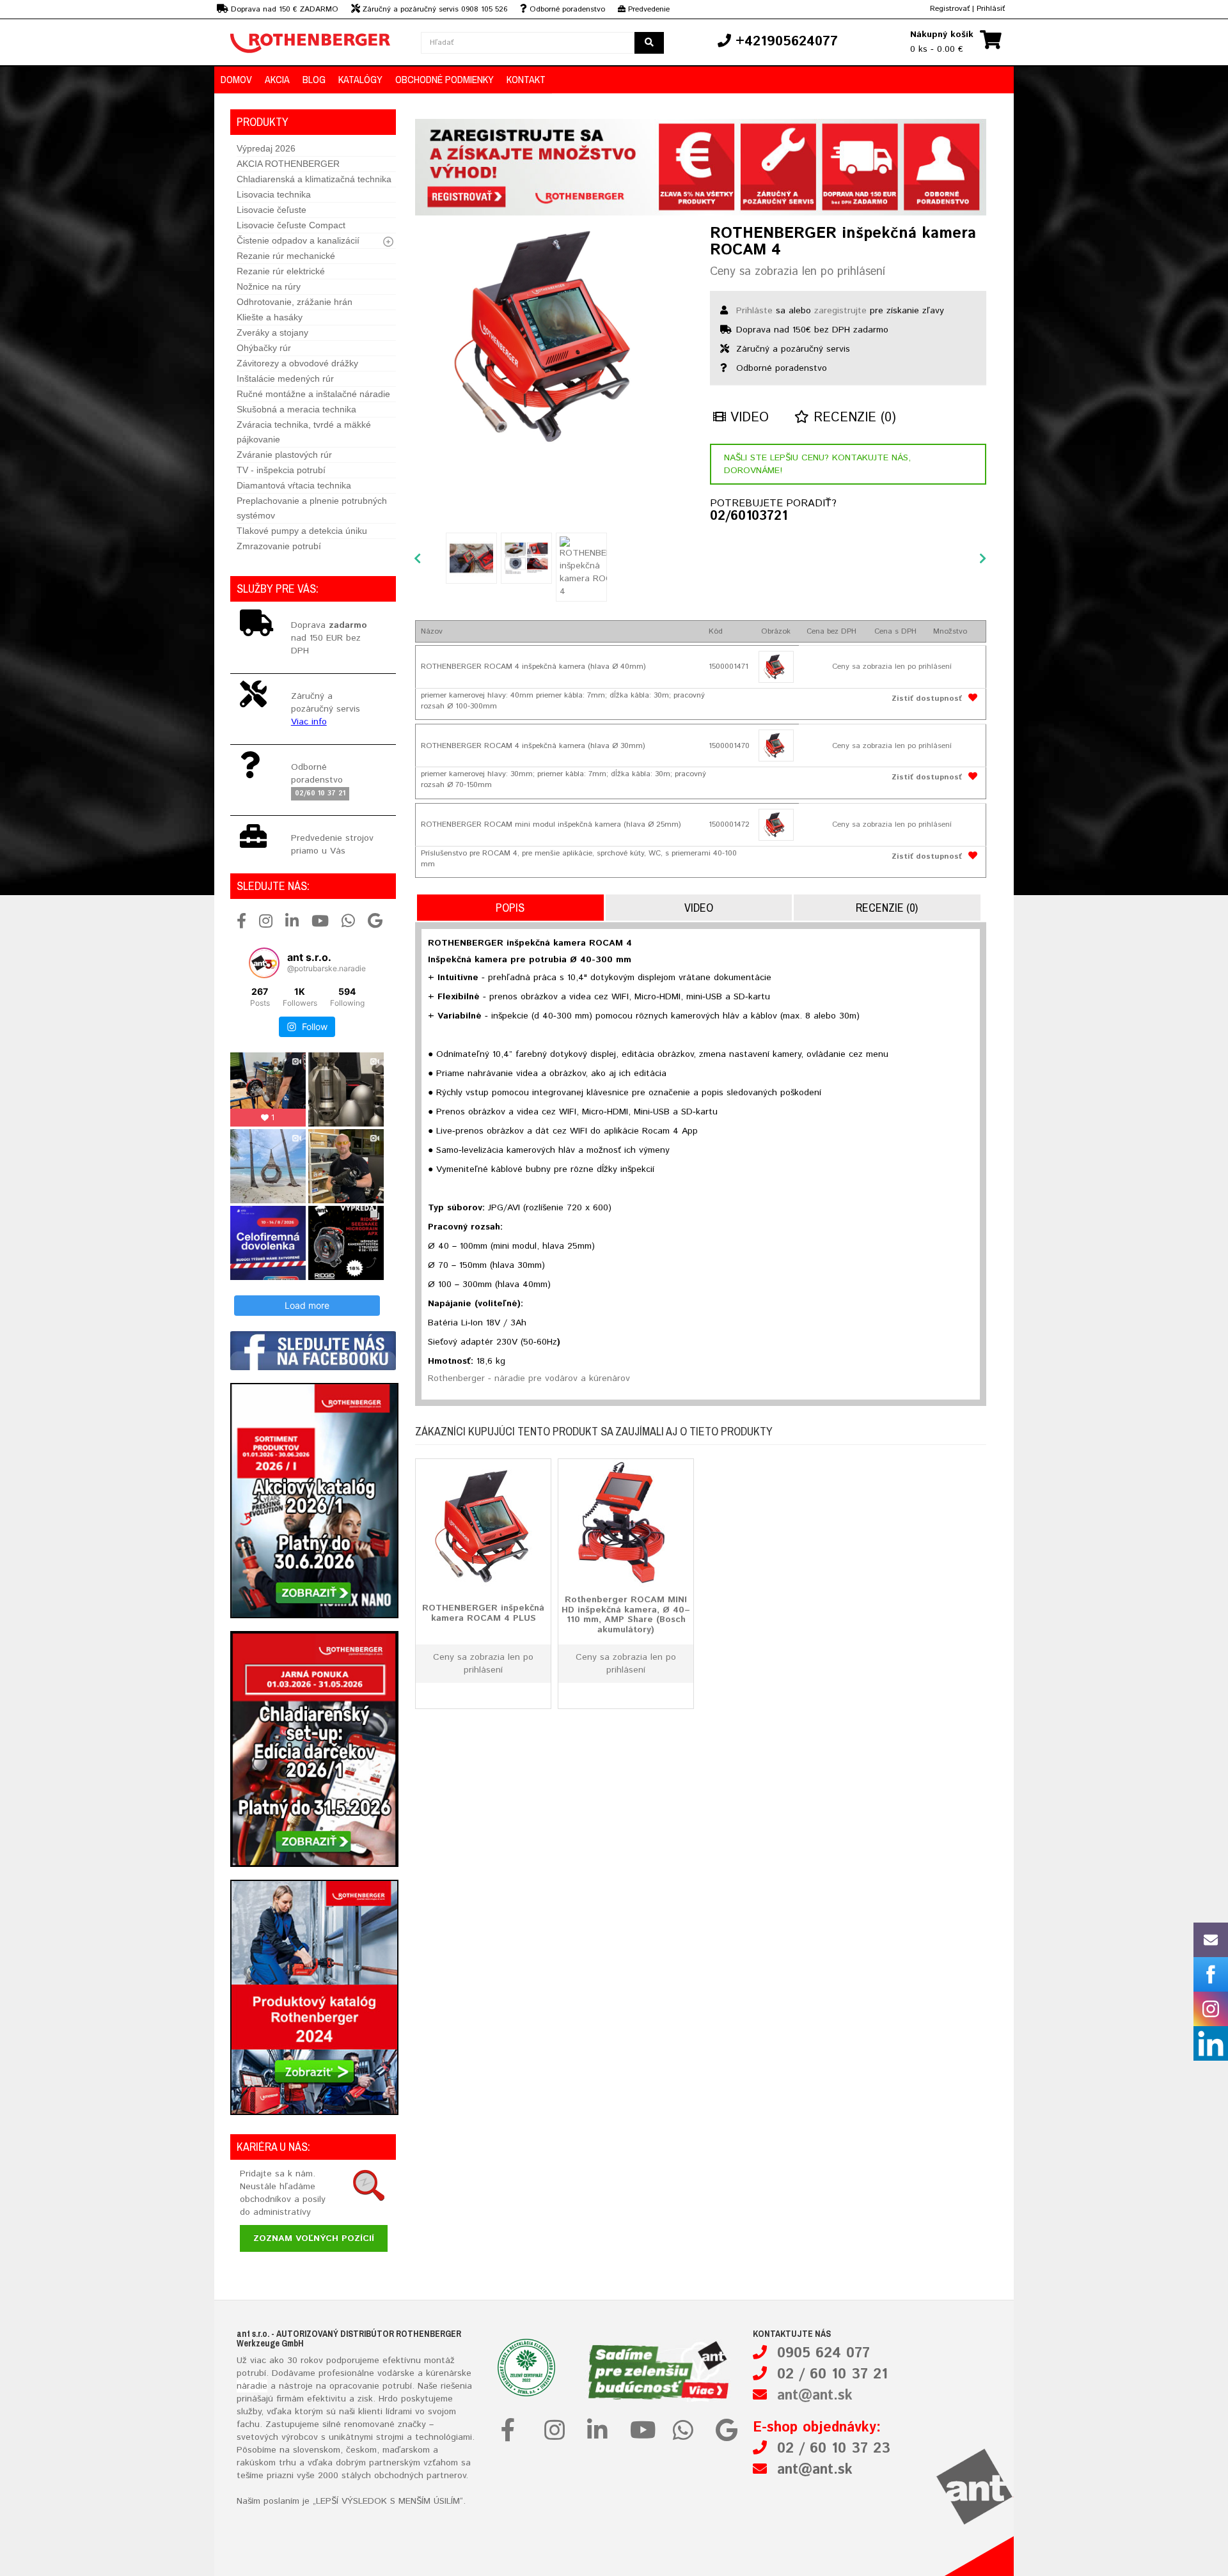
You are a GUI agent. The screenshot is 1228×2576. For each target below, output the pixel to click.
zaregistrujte (840, 311)
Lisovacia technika (274, 194)
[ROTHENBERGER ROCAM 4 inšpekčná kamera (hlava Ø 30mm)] (776, 745)
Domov (236, 79)
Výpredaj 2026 (266, 148)
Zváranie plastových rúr (284, 455)
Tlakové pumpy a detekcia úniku (302, 531)
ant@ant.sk (815, 2396)
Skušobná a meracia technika (296, 409)
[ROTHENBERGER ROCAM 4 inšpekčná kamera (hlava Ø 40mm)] (776, 667)
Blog (314, 79)
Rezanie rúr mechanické (286, 256)
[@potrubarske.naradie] (264, 963)
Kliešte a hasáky (270, 317)
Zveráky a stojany (272, 332)
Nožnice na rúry (269, 286)
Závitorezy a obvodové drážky (297, 363)
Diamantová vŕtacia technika (294, 485)
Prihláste (754, 311)
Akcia (277, 79)
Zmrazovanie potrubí (279, 546)
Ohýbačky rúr (264, 348)
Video (747, 418)
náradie (252, 2386)
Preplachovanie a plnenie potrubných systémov (312, 508)
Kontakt (526, 79)
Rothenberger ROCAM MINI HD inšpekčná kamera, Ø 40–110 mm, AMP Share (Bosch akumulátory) (626, 1615)
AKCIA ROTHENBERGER (288, 164)
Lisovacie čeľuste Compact (291, 225)
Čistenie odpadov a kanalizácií (298, 240)
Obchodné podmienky (445, 79)
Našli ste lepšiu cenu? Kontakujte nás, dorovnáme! (817, 464)
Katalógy (360, 79)
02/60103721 (749, 517)
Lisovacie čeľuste (272, 210)
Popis (510, 908)
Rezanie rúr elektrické (281, 271)
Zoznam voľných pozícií (314, 2238)
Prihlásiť (991, 9)
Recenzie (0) (853, 418)
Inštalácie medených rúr (285, 379)
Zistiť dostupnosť (927, 699)
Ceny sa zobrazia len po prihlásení (798, 272)
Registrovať (950, 9)
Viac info (309, 722)
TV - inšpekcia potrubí (281, 470)
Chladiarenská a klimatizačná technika (314, 179)
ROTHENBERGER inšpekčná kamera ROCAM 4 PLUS (483, 1613)
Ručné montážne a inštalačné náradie (313, 394)
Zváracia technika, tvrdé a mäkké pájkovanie (304, 432)
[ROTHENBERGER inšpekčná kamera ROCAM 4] (553, 336)
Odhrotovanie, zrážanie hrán (295, 302)
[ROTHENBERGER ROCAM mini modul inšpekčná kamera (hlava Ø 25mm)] (776, 825)
